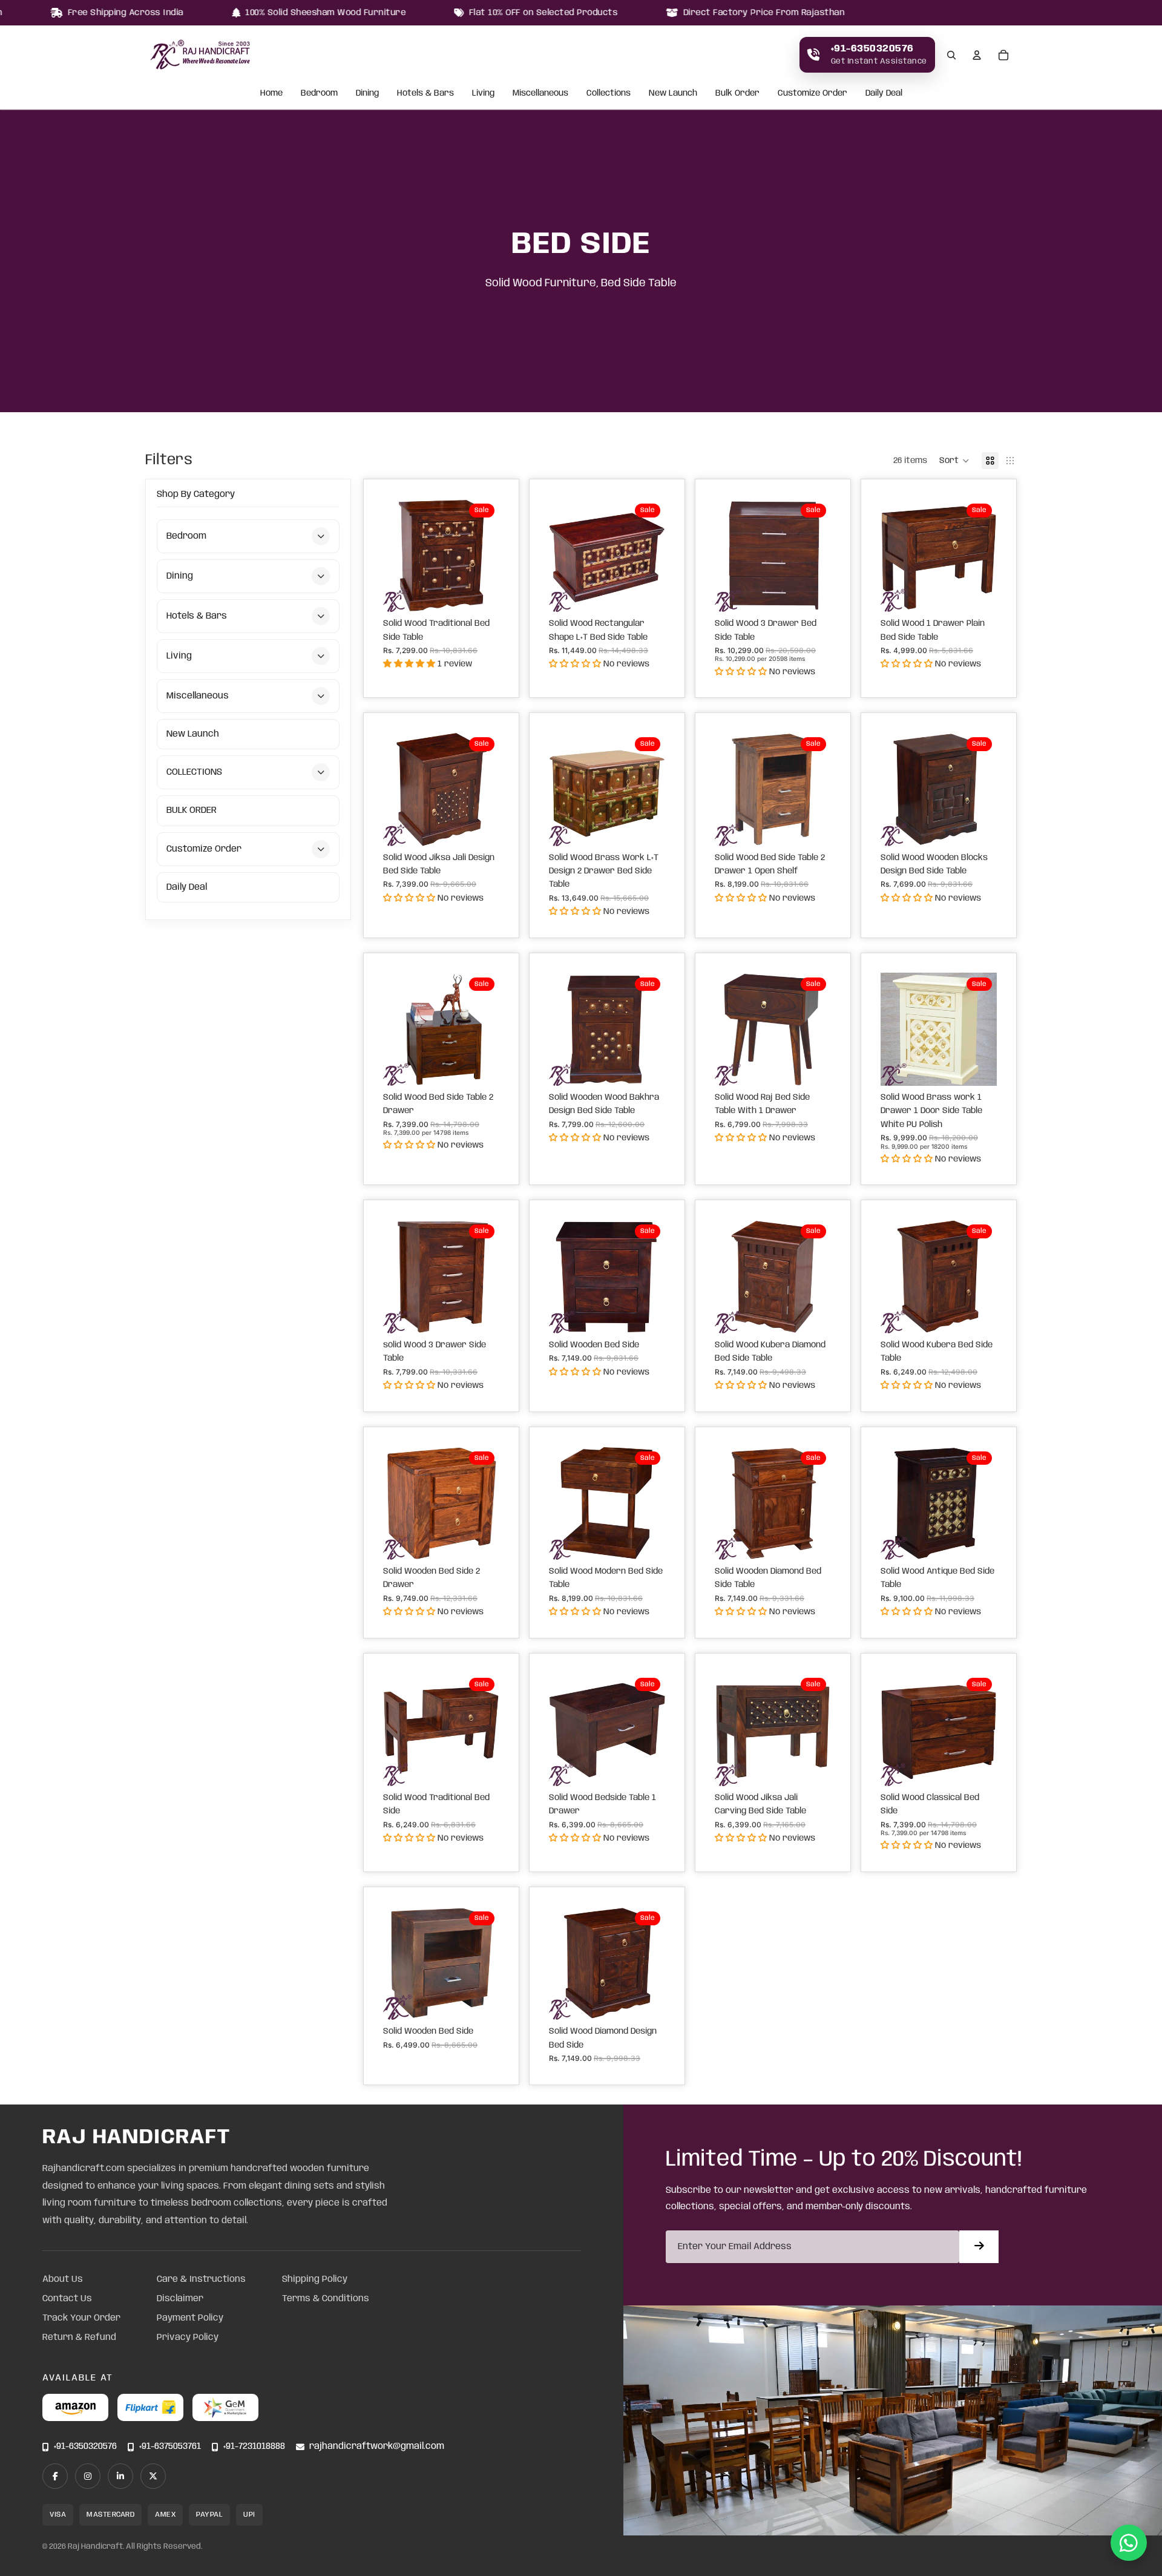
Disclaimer (180, 2299)
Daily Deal (884, 94)
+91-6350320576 (85, 2447)
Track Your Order (81, 2318)
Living (483, 94)
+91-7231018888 (254, 2447)
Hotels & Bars (425, 94)
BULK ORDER (192, 810)
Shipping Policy (315, 2279)
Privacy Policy (188, 2338)
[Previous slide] (396, 556)
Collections (609, 94)
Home (271, 94)
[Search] (951, 55)
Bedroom (319, 94)
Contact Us (67, 2299)
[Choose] (481, 593)
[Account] (977, 55)
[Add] (978, 1067)
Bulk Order (737, 94)
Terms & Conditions (326, 2299)
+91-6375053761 (170, 2447)
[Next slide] (486, 556)
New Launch (673, 94)
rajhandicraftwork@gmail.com (377, 2447)
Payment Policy (190, 2318)
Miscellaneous (540, 94)
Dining (367, 94)
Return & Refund (79, 2338)
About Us (63, 2279)
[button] (954, 461)
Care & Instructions (201, 2279)
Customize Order (812, 94)
